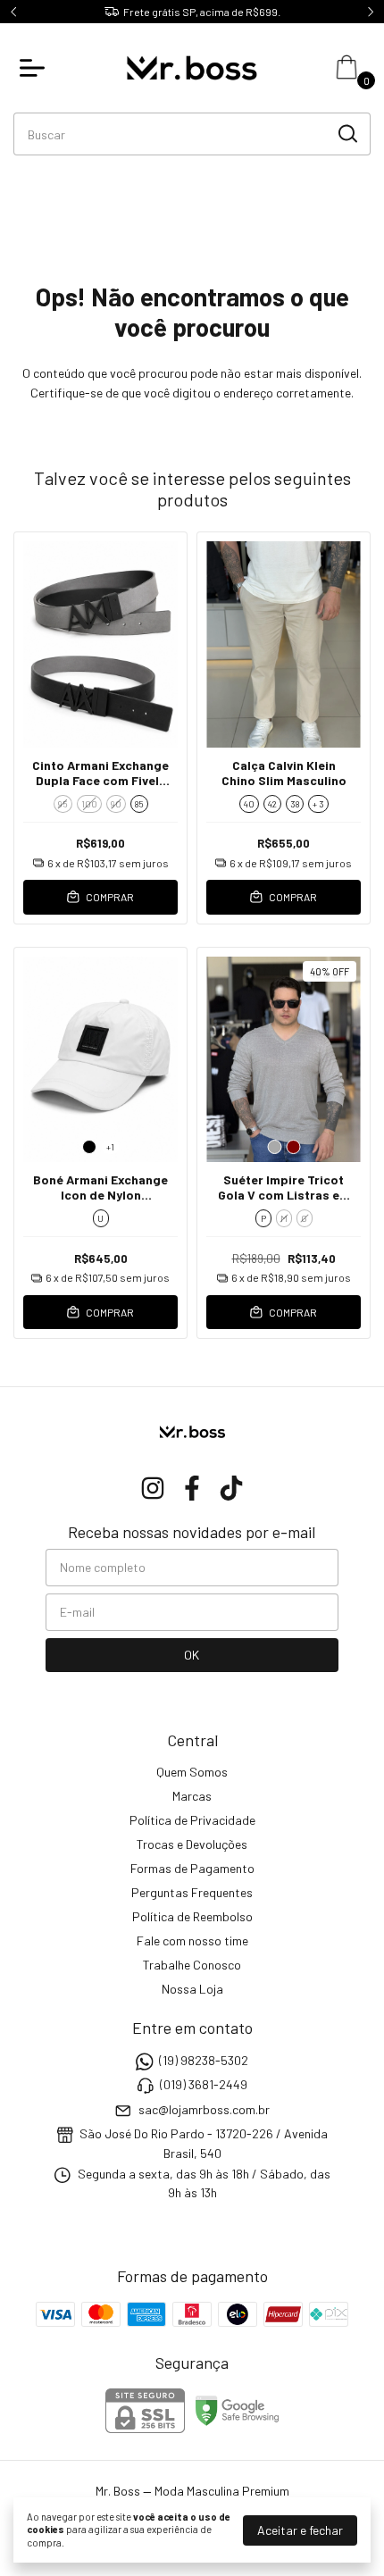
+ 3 (318, 804)
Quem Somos (192, 1772)
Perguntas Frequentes (192, 1892)
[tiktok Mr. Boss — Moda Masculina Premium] (231, 1488)
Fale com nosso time (192, 1940)
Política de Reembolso (192, 1916)
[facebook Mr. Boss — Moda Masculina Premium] (192, 1488)
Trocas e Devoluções (192, 1844)
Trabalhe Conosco (192, 1965)
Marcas (192, 1796)
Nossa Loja (192, 1989)
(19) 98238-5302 (204, 2060)
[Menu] (36, 68)
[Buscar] (346, 133)
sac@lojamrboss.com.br (204, 2109)
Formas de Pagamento (192, 1868)
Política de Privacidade (192, 1820)
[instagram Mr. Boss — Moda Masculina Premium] (153, 1488)
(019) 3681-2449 (204, 2085)
